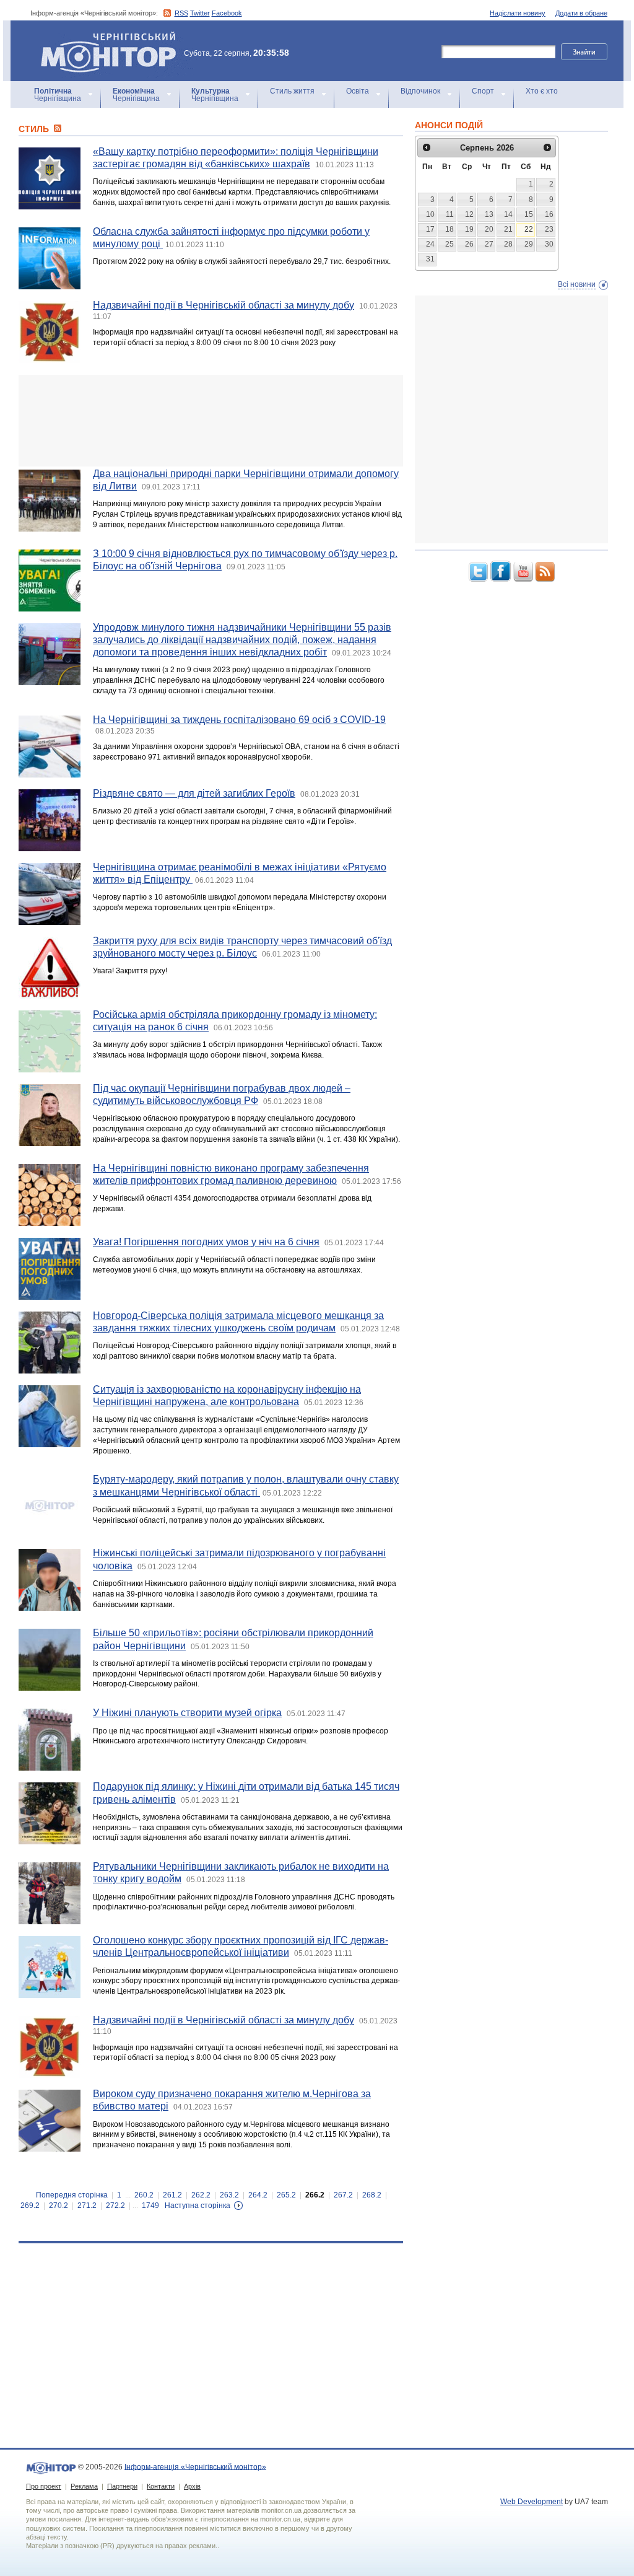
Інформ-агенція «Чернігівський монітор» (102, 37)
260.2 (144, 2195)
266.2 (315, 2195)
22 (529, 229)
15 (529, 214)
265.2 (286, 2195)
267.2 (343, 2195)
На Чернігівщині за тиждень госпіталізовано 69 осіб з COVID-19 (239, 720)
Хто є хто (542, 91)
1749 (150, 2206)
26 (469, 244)
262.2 (201, 2195)
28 (508, 244)
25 (449, 244)
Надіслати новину (518, 13)
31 (430, 259)
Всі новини (577, 284)
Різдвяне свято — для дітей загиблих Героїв (194, 793)
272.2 (115, 2206)
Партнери (122, 2486)
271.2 (87, 2206)
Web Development (532, 2502)
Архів (192, 2486)
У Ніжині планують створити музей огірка (187, 1713)
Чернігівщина (58, 95)
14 (508, 214)
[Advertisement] (211, 421)
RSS (181, 13)
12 (469, 214)
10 (430, 214)
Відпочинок (420, 91)
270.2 (59, 2206)
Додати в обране (581, 13)
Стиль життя (292, 91)
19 (469, 229)
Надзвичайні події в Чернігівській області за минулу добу (224, 305)
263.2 (229, 2195)
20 (489, 229)
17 (430, 229)
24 (430, 244)
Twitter (200, 13)
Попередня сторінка (72, 2195)
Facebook (227, 13)
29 (529, 244)
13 (489, 214)
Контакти (161, 2486)
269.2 (30, 2206)
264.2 (258, 2195)
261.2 (172, 2195)
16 (549, 214)
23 (549, 229)
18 (449, 229)
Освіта (358, 91)
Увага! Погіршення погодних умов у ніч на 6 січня (206, 1242)
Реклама (84, 2486)
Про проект (44, 2486)
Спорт (483, 91)
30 (549, 244)
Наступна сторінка (198, 2206)
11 (450, 214)
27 (489, 244)
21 (508, 229)
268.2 (372, 2195)
